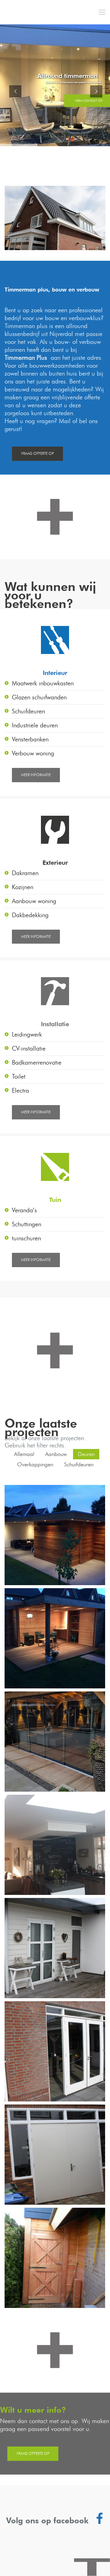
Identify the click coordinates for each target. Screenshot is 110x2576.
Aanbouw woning (55, 1845)
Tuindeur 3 (55, 2155)
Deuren (86, 1454)
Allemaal (24, 1454)
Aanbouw (56, 1454)
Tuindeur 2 (55, 2052)
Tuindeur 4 (55, 1949)
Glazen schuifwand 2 (55, 1639)
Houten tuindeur (55, 2258)
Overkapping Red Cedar (55, 1535)
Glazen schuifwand (55, 1742)
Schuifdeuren (79, 1465)
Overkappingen (35, 1465)
